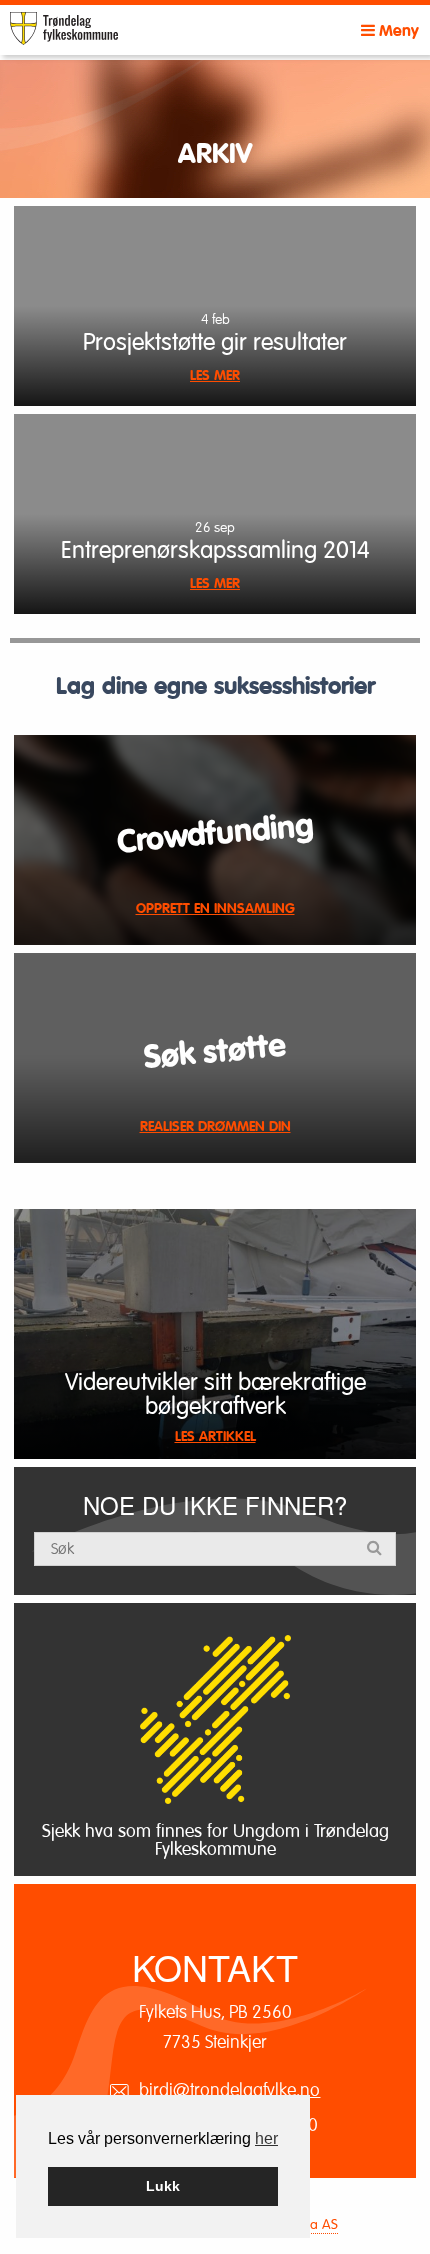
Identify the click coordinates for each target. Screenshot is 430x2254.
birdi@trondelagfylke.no (229, 2090)
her (266, 2138)
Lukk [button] (163, 2186)
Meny (397, 31)
